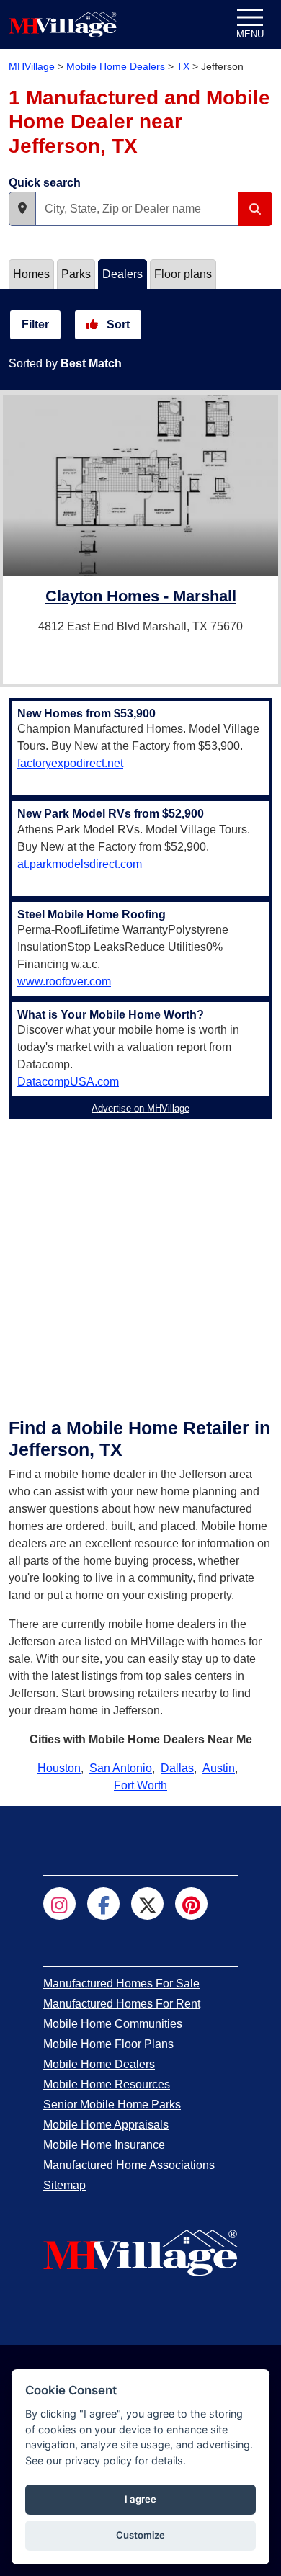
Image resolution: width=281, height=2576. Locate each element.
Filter (35, 325)
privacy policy (98, 2460)
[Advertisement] (140, 1266)
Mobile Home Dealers (116, 66)
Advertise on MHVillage (140, 1108)
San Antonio (121, 1768)
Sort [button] (117, 325)
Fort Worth (140, 1785)
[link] (141, 598)
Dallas (177, 1768)
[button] (22, 209)
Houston (59, 1768)
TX (183, 66)
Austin (219, 1768)
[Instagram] (59, 1904)
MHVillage (32, 66)
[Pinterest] (191, 1904)
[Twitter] (147, 1904)
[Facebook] (103, 1904)
